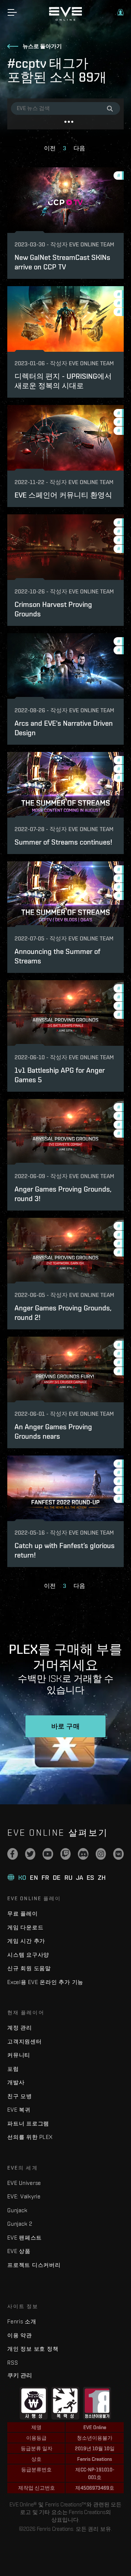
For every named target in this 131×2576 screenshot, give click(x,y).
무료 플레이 (23, 1914)
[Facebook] (13, 1854)
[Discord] (83, 1854)
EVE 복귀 (19, 2110)
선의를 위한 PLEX (30, 2137)
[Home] (65, 19)
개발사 (16, 2082)
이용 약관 (20, 2335)
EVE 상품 (19, 2251)
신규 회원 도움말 (29, 1968)
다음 (79, 148)
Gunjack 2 (20, 2224)
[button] (120, 12)
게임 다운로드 (25, 1927)
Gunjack (17, 2210)
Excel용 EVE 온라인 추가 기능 (45, 1982)
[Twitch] (66, 1854)
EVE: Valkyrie (24, 2196)
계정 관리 (20, 2028)
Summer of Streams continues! (63, 842)
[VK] (118, 1854)
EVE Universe (24, 2183)
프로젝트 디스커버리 (34, 2265)
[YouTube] (48, 1854)
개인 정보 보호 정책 (33, 2349)
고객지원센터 (25, 2041)
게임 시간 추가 (26, 1941)
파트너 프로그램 (28, 2123)
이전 (50, 148)
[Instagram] (101, 1854)
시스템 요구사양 (28, 1955)
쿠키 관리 (20, 2375)
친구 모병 (20, 2096)
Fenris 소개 (22, 2321)
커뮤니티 (19, 2055)
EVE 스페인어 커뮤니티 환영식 (63, 495)
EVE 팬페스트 (25, 2238)
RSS (13, 2363)
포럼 (13, 2069)
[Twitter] (30, 1854)
